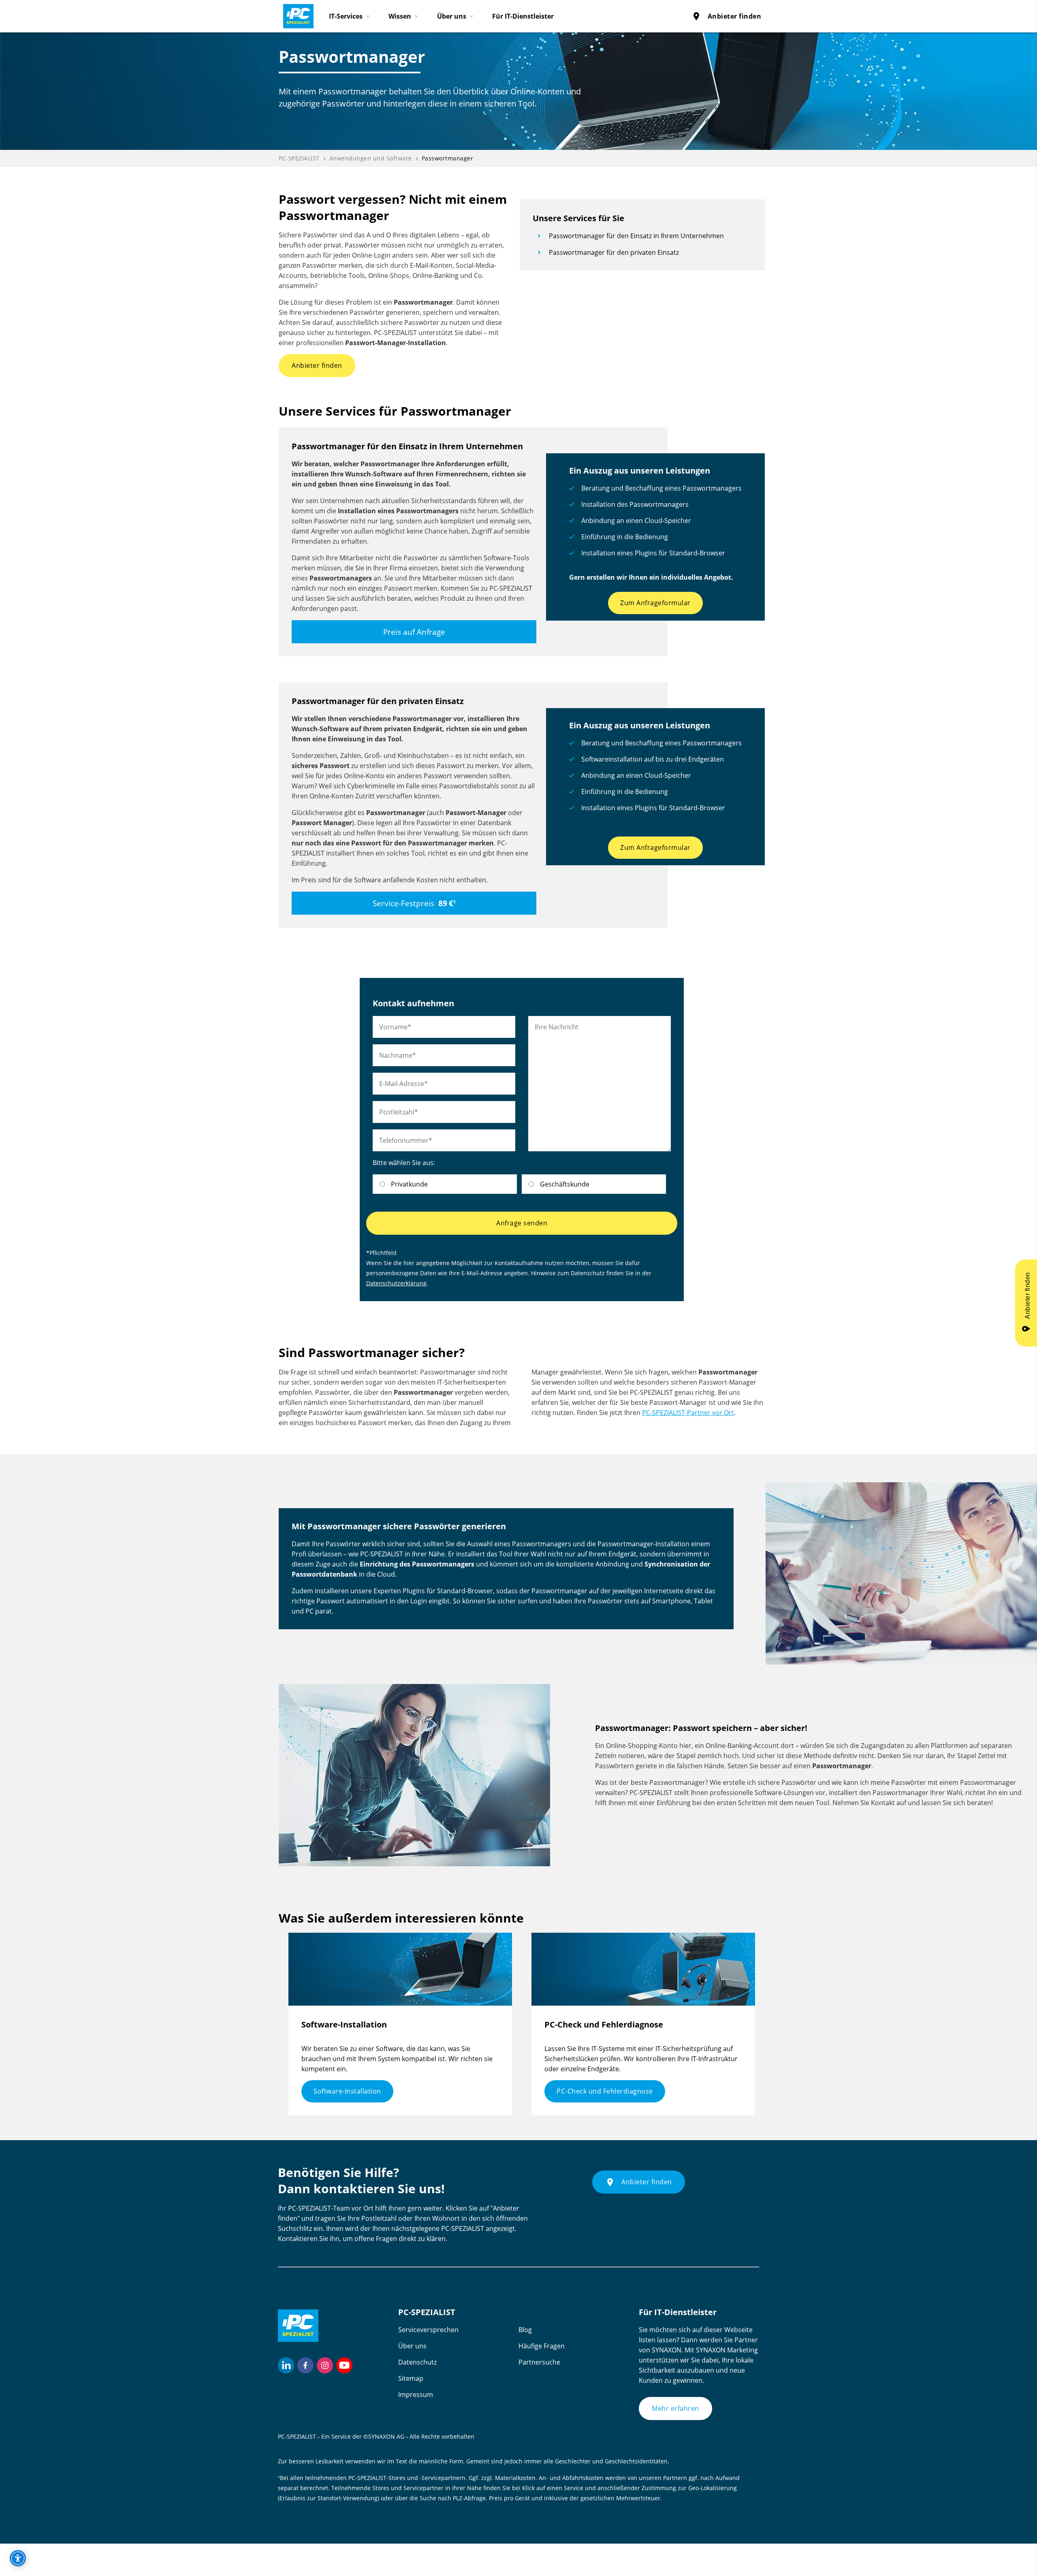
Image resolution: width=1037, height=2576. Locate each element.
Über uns (412, 2346)
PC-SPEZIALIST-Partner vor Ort (688, 1413)
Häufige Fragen (542, 2346)
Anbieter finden (727, 16)
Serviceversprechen (428, 2330)
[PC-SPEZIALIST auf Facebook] (305, 2365)
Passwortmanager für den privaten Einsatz (614, 252)
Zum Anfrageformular (655, 603)
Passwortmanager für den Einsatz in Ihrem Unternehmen (636, 236)
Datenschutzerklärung (396, 1283)
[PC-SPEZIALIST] (295, 14)
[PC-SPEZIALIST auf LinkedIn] (286, 2365)
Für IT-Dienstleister (523, 16)
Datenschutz (417, 2362)
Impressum (416, 2395)
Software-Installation (347, 2091)
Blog (525, 2330)
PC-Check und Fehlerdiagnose (605, 2091)
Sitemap (411, 2378)
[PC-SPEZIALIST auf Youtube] (344, 2365)
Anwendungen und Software (371, 158)
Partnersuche (539, 2362)
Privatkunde (409, 1184)
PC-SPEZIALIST (299, 158)
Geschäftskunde (565, 1184)
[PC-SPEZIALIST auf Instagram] (325, 2365)
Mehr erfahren (675, 2408)
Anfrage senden (522, 1223)
